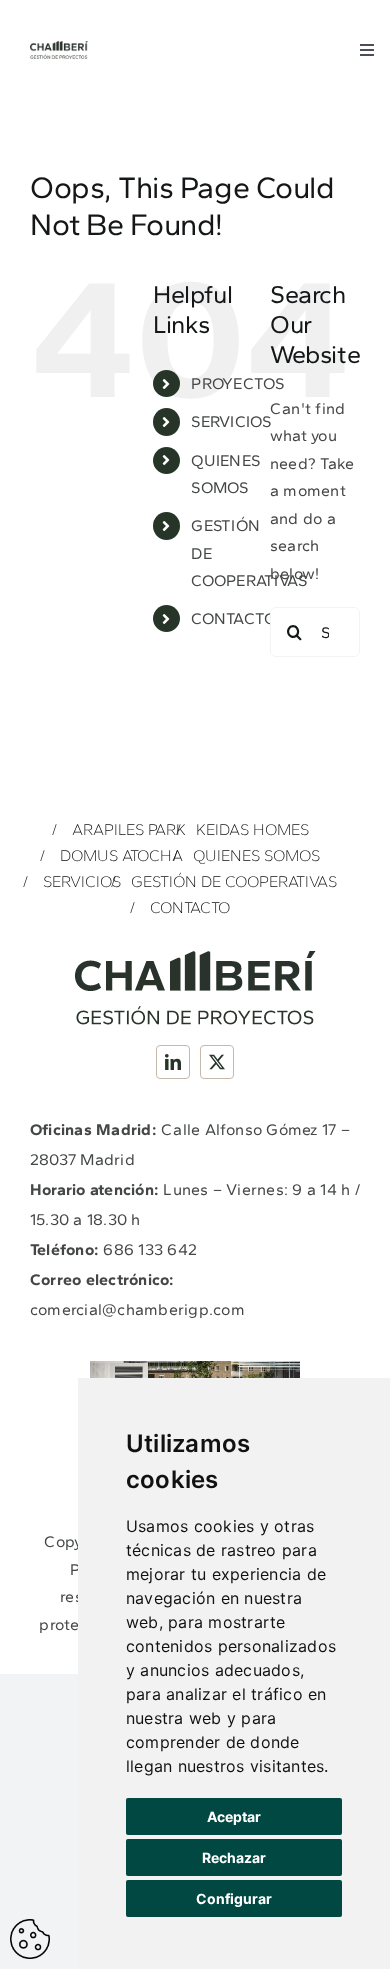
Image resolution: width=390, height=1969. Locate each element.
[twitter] (217, 1062)
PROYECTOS (237, 383)
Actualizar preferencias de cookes (30, 1939)
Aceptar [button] (234, 1816)
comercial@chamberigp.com (137, 1309)
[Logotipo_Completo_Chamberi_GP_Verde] (59, 48)
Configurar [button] (234, 1898)
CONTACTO (233, 618)
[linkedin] (173, 1062)
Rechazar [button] (234, 1857)
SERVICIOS (231, 421)
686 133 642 (150, 1249)
